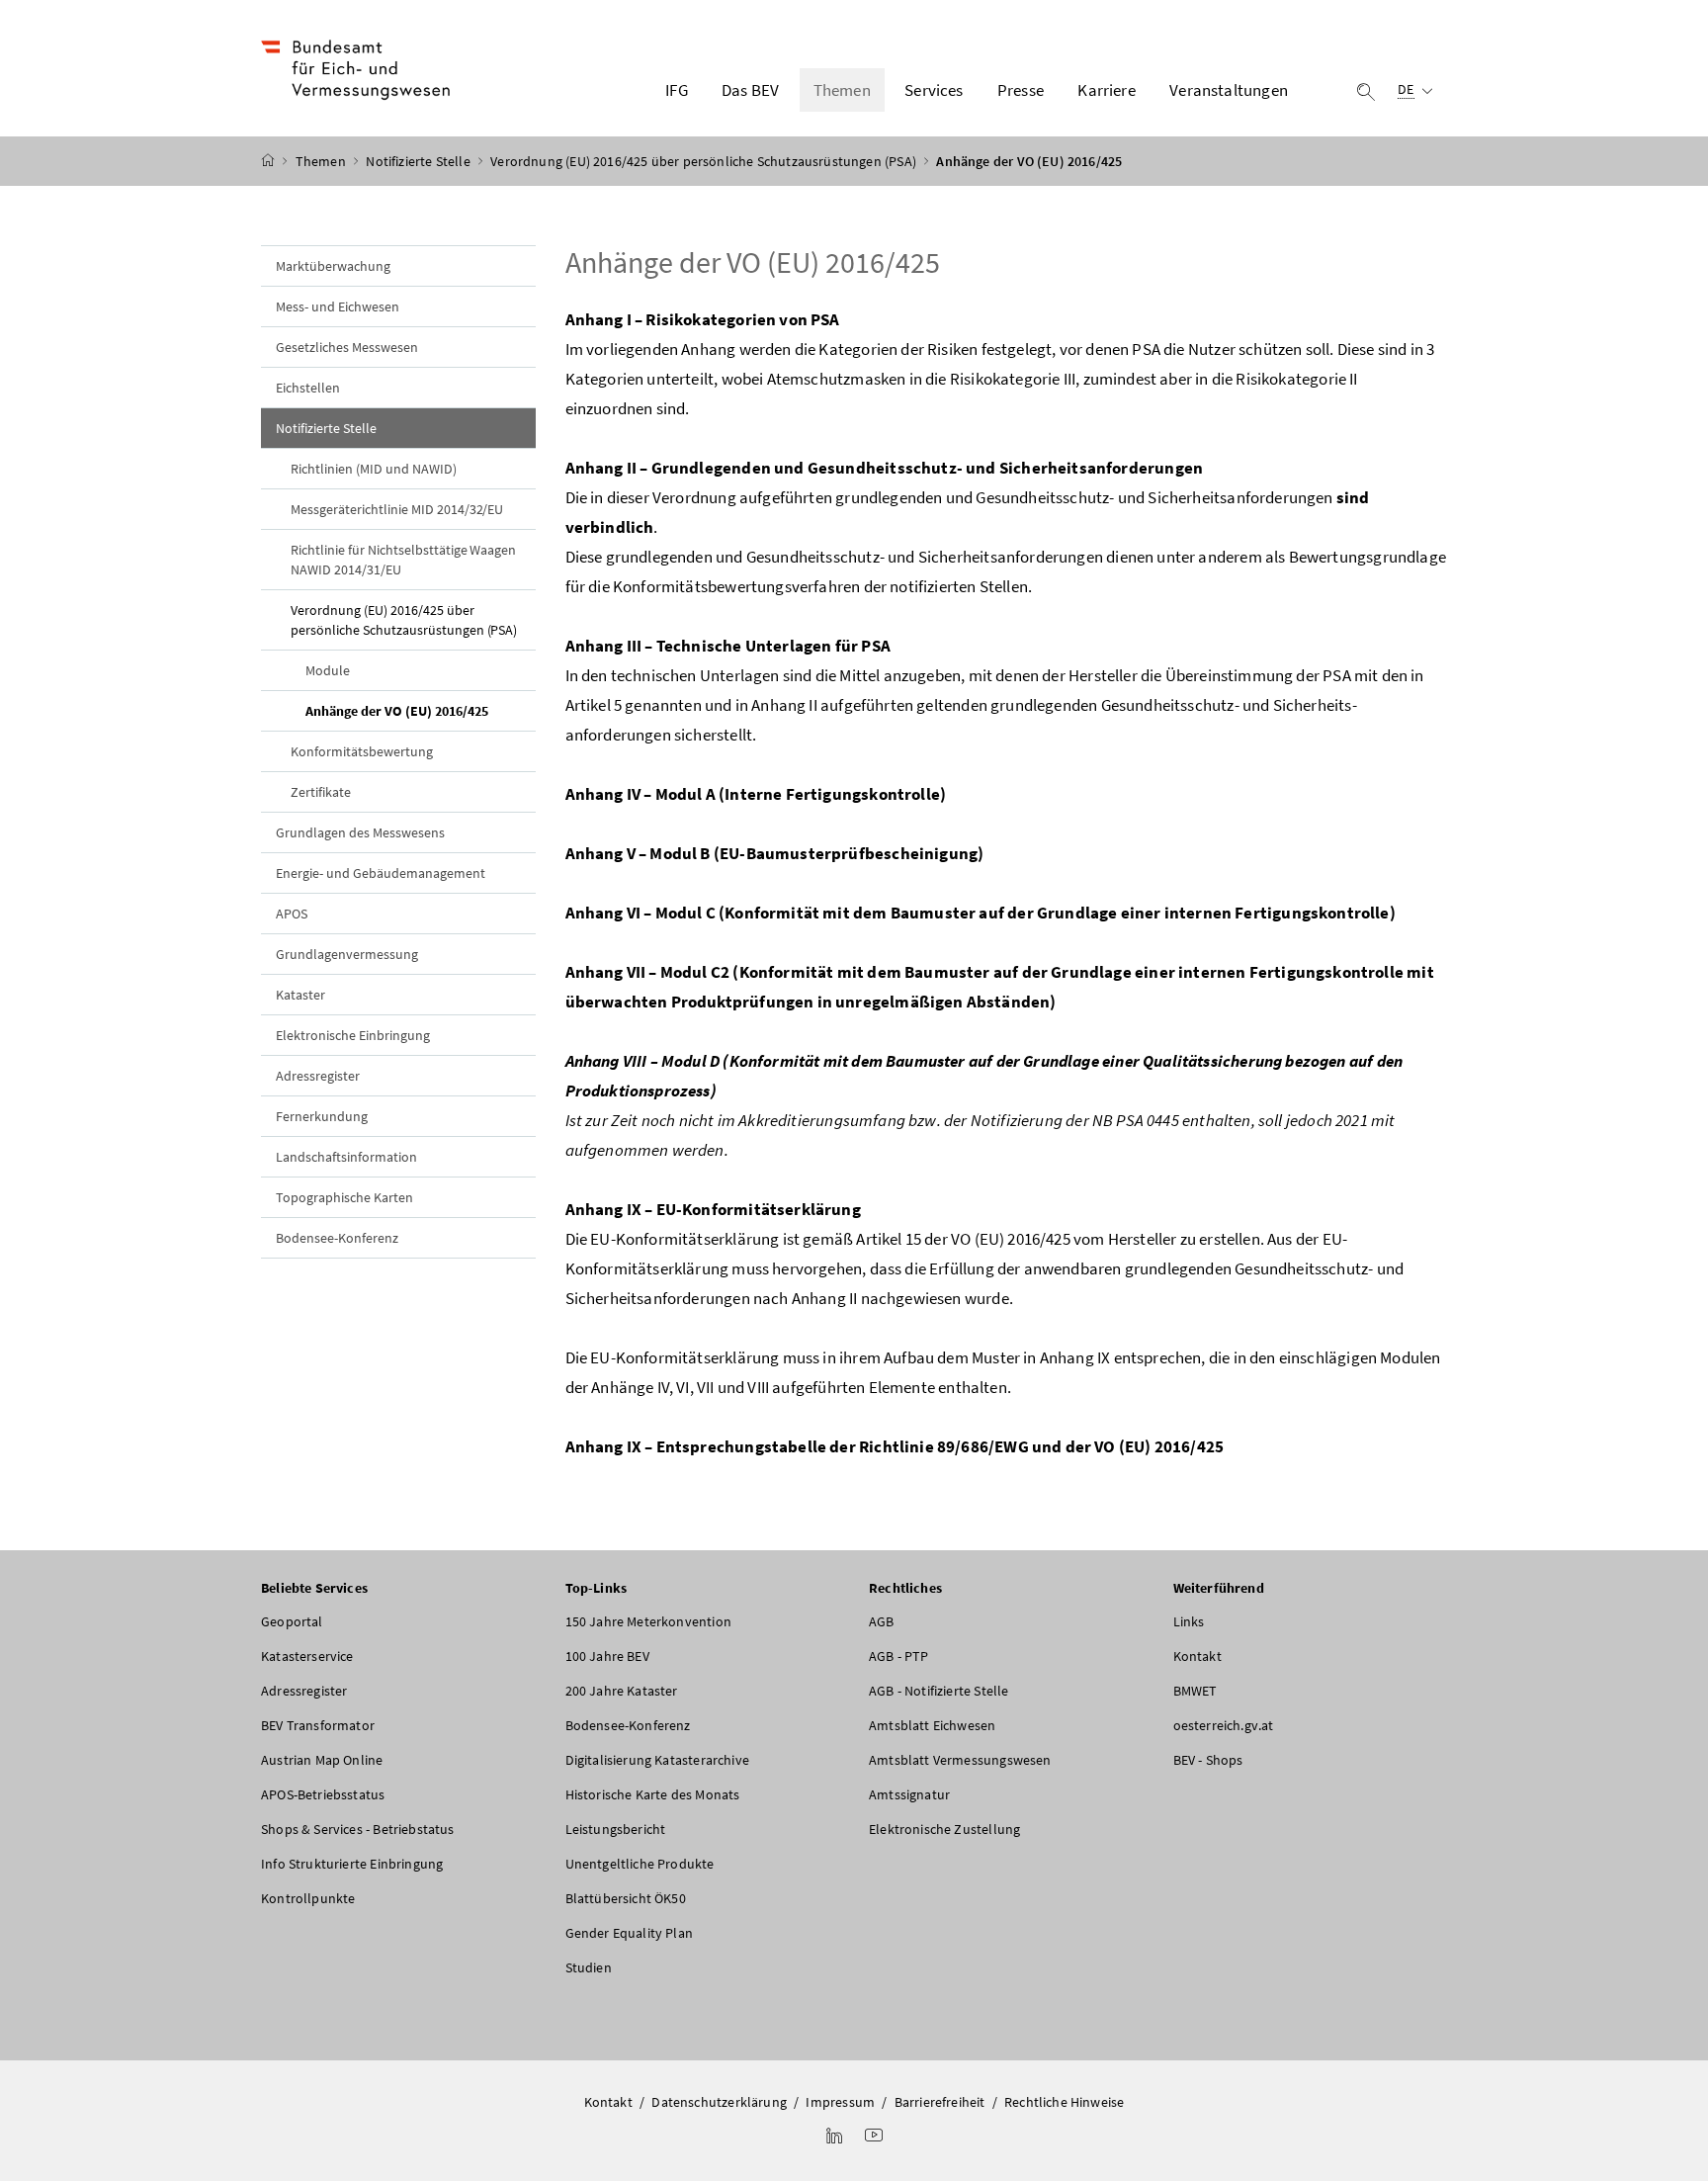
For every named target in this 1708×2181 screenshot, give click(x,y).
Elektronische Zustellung (944, 1829)
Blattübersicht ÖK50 (626, 1898)
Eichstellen (308, 388)
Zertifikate (321, 792)
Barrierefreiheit (940, 2102)
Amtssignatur (909, 1794)
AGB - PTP (899, 1656)
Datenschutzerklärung (719, 2102)
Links (1189, 1621)
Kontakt (1197, 1656)
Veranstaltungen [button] (1229, 90)
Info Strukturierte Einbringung (352, 1864)
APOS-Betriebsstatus (323, 1794)
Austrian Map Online (322, 1760)
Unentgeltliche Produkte (640, 1864)
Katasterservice (307, 1656)
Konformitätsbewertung (362, 751)
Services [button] (934, 90)
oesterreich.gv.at (1224, 1725)
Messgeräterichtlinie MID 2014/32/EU (397, 509)
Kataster (300, 995)
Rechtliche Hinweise (1064, 2102)
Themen (322, 161)
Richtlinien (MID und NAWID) (374, 469)
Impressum (840, 2102)
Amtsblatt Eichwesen (932, 1725)
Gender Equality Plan (630, 1933)
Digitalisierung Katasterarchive (657, 1760)
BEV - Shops (1208, 1760)
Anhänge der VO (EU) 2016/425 (421, 710)
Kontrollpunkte (308, 1898)
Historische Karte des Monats (653, 1794)
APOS (292, 914)
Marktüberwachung (333, 266)
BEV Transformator (318, 1725)
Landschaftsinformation (346, 1157)
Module (328, 670)
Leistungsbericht (616, 1829)
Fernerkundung (322, 1116)
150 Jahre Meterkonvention (648, 1621)
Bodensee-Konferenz (337, 1238)
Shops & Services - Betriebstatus (358, 1829)
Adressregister (318, 1076)
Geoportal (292, 1621)
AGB (882, 1621)
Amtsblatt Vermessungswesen (960, 1760)
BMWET (1196, 1691)
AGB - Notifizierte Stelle (939, 1691)
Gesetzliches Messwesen (347, 347)
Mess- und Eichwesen (338, 306)
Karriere (1106, 90)
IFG (677, 90)
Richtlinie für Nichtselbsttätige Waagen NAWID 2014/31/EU (403, 560)
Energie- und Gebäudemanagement (381, 873)
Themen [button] (842, 90)
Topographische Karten (344, 1197)
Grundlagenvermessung (347, 954)
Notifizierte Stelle (420, 161)
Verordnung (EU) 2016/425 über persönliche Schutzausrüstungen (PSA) (705, 161)
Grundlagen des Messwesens (360, 832)
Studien (589, 1967)
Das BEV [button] (750, 90)
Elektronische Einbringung (353, 1035)
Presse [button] (1021, 90)
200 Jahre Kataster (622, 1691)
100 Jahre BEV (607, 1656)
